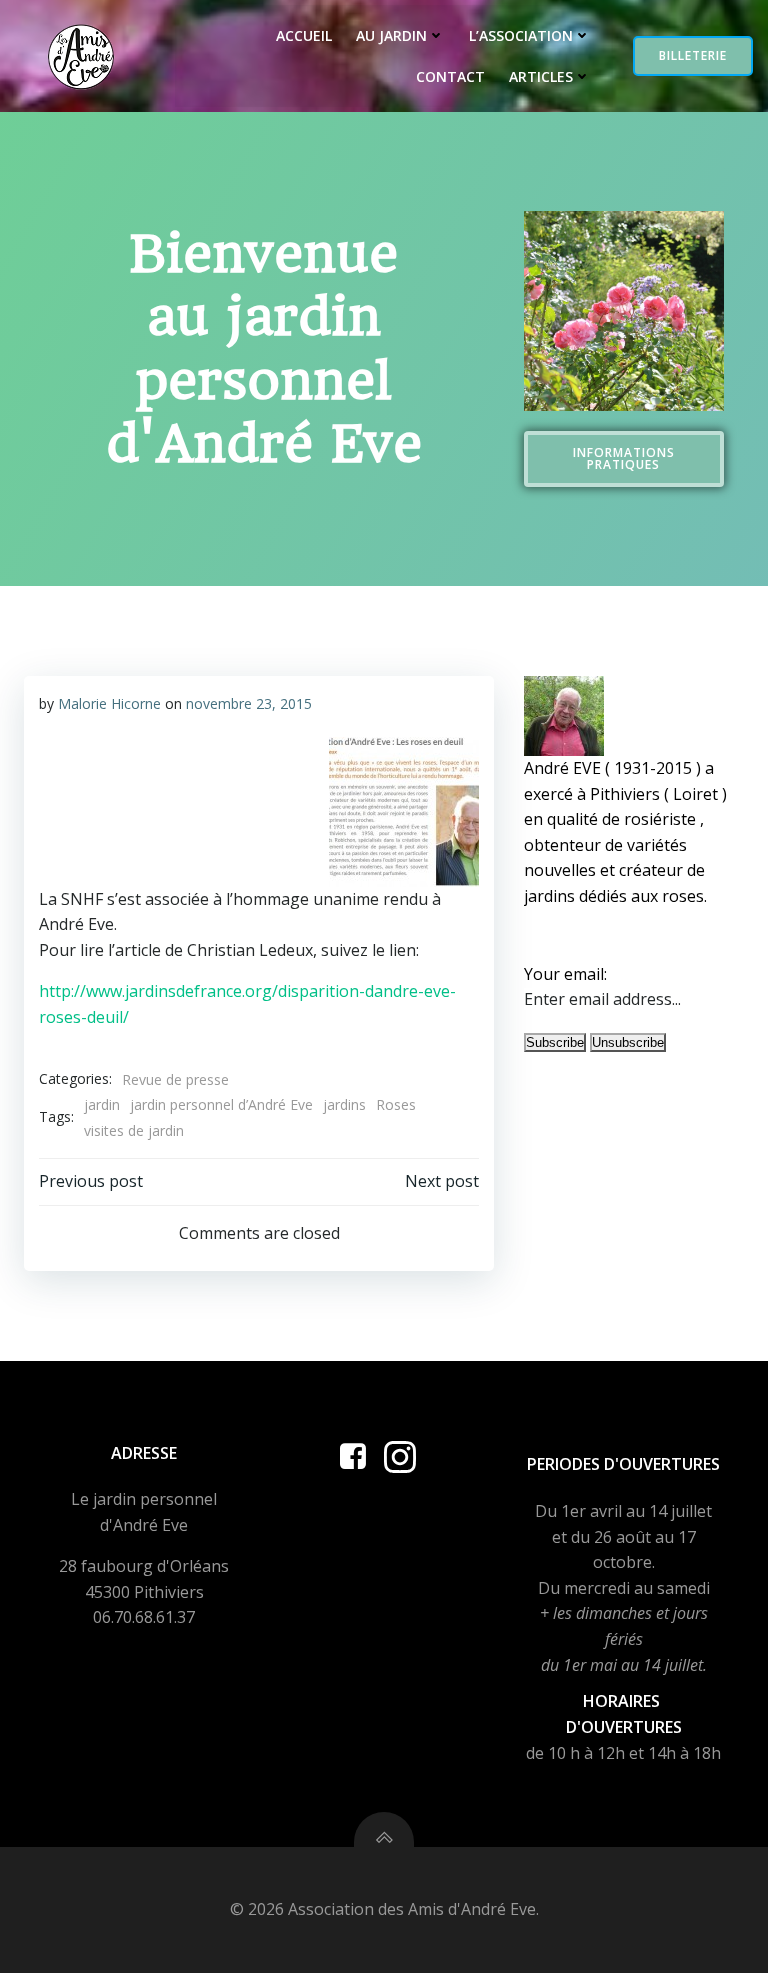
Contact (450, 76)
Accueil (304, 35)
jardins (344, 1104)
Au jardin (391, 35)
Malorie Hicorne (109, 703)
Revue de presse (175, 1079)
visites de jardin (134, 1130)
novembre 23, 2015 (249, 703)
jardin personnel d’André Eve (221, 1104)
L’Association (521, 35)
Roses (396, 1104)
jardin (102, 1104)
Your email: (565, 974)
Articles (541, 76)
